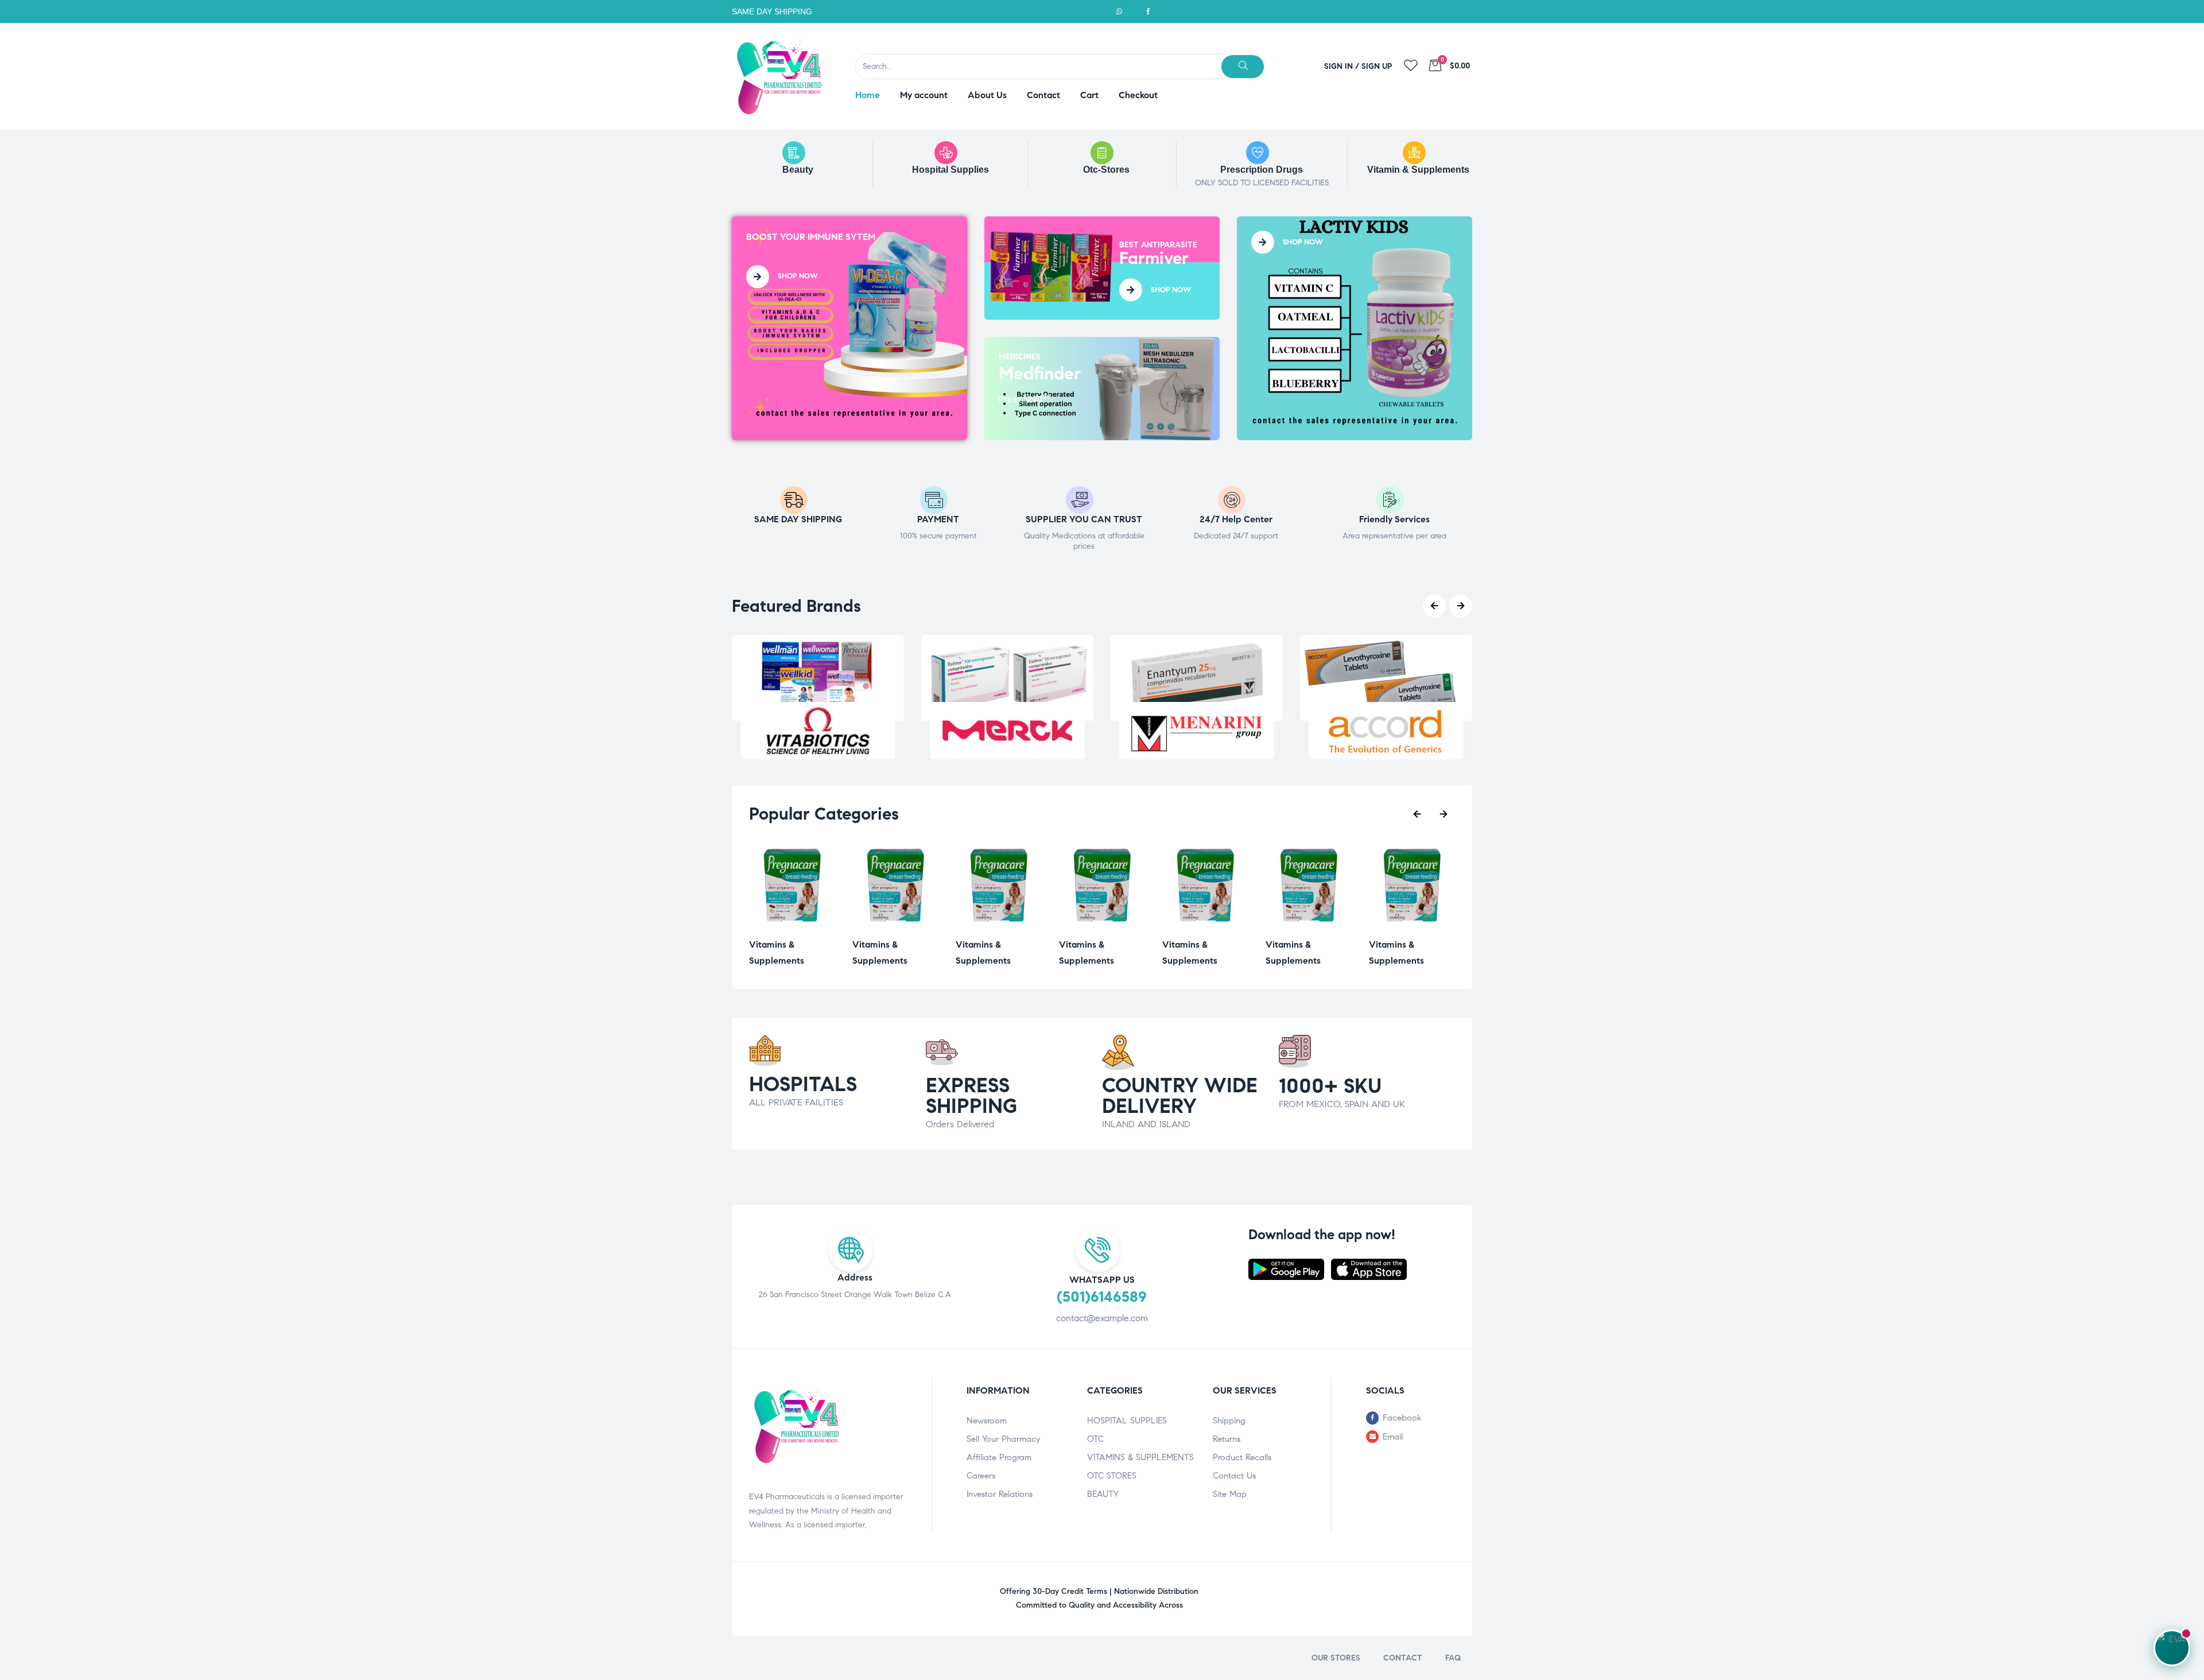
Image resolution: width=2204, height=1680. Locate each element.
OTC (1095, 1439)
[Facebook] (1148, 11)
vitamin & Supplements (1418, 170)
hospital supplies (950, 170)
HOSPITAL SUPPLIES (1127, 1421)
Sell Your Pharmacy (1003, 1439)
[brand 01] (818, 731)
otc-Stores (1106, 170)
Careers (981, 1476)
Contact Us (1234, 1476)
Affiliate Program (999, 1457)
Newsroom (987, 1421)
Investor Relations (1000, 1494)
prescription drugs (1262, 170)
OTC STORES (1112, 1476)
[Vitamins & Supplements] (792, 926)
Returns (1227, 1439)
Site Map (1230, 1494)
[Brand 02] (1007, 731)
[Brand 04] (1386, 731)
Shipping (1229, 1421)
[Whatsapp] (1119, 11)
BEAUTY (1103, 1494)
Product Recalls (1242, 1457)
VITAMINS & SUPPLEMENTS (1140, 1457)
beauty (798, 170)
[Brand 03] (1197, 731)
